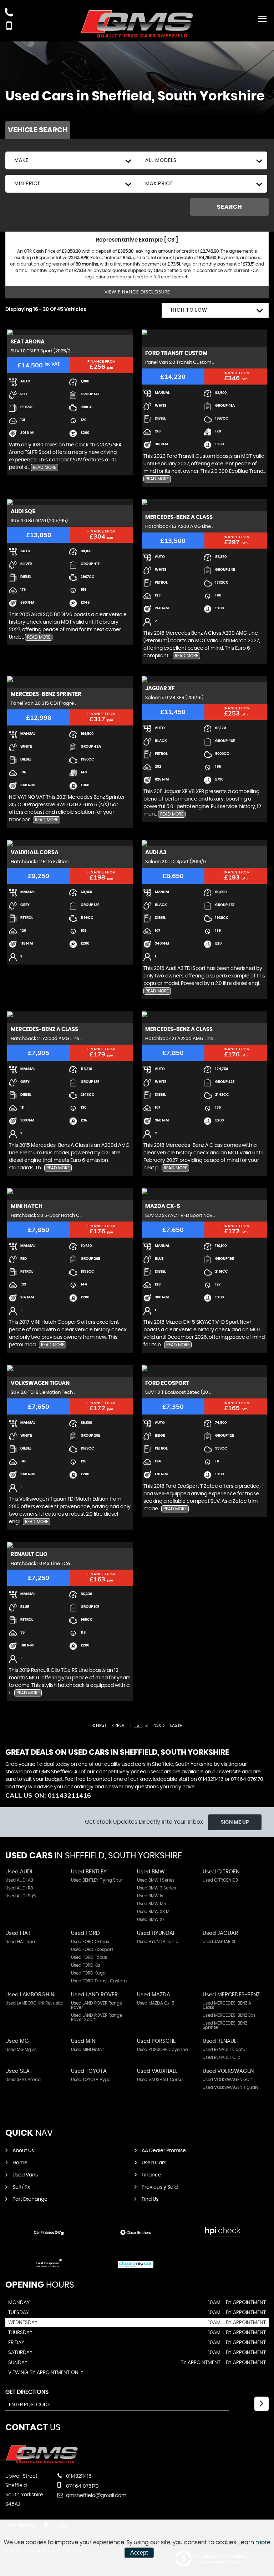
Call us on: (48, 1795)
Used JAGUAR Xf (219, 1942)
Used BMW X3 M (153, 1912)
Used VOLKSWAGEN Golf (227, 2080)
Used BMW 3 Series (156, 1888)
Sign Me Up (235, 1822)
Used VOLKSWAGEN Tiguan (230, 2087)
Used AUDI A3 (19, 1880)
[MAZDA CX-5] (205, 1194)
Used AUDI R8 (19, 1888)
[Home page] (137, 23)
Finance (151, 2175)
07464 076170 (247, 1779)
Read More (44, 467)
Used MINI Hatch (88, 2050)
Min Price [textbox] (27, 184)
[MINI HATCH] (70, 1194)
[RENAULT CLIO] (70, 1545)
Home (20, 2163)
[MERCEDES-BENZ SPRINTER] (70, 682)
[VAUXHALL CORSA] (70, 843)
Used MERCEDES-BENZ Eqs (229, 2015)
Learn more (254, 2542)
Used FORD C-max (90, 1942)
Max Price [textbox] (159, 184)
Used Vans (25, 2175)
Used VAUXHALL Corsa (160, 2080)
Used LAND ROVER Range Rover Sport (97, 2017)
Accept (139, 2553)
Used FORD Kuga (88, 1973)
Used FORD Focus (89, 1957)
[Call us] (9, 13)
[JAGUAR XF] (205, 679)
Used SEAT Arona (23, 2080)
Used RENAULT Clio (222, 2057)
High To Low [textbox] (189, 310)
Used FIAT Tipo (20, 1942)
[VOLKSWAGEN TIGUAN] (70, 1371)
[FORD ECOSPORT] (205, 1371)
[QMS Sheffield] (42, 2462)
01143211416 (211, 1779)
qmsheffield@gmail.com (95, 2496)
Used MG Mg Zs (21, 2050)
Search (230, 207)
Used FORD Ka (85, 1965)
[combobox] (71, 160)
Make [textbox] (21, 160)
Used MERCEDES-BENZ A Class (227, 2005)
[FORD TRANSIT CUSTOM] (205, 338)
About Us (23, 2151)
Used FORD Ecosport (92, 1950)
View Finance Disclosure (137, 292)
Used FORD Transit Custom (99, 1981)
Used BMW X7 (151, 1919)
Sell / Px (21, 2187)
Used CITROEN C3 (220, 1880)
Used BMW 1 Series (156, 1880)
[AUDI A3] (205, 843)
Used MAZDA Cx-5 (156, 2003)
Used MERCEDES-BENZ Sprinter (225, 2025)
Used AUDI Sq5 (21, 1896)
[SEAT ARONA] (70, 332)
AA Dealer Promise (164, 2151)
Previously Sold (160, 2187)
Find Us (150, 2199)
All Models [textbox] (161, 160)
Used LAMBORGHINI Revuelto (34, 2003)
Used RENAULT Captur (225, 2050)
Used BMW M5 (151, 1904)
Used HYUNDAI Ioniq (158, 1942)
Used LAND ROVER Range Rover (97, 2005)
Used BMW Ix (150, 1896)
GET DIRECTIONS (27, 2392)
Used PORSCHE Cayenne (162, 2050)
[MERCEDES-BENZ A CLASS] (205, 505)
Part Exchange (30, 2199)
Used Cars (154, 2163)
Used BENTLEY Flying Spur (97, 1880)
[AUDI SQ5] (70, 502)
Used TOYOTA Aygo (91, 2080)
